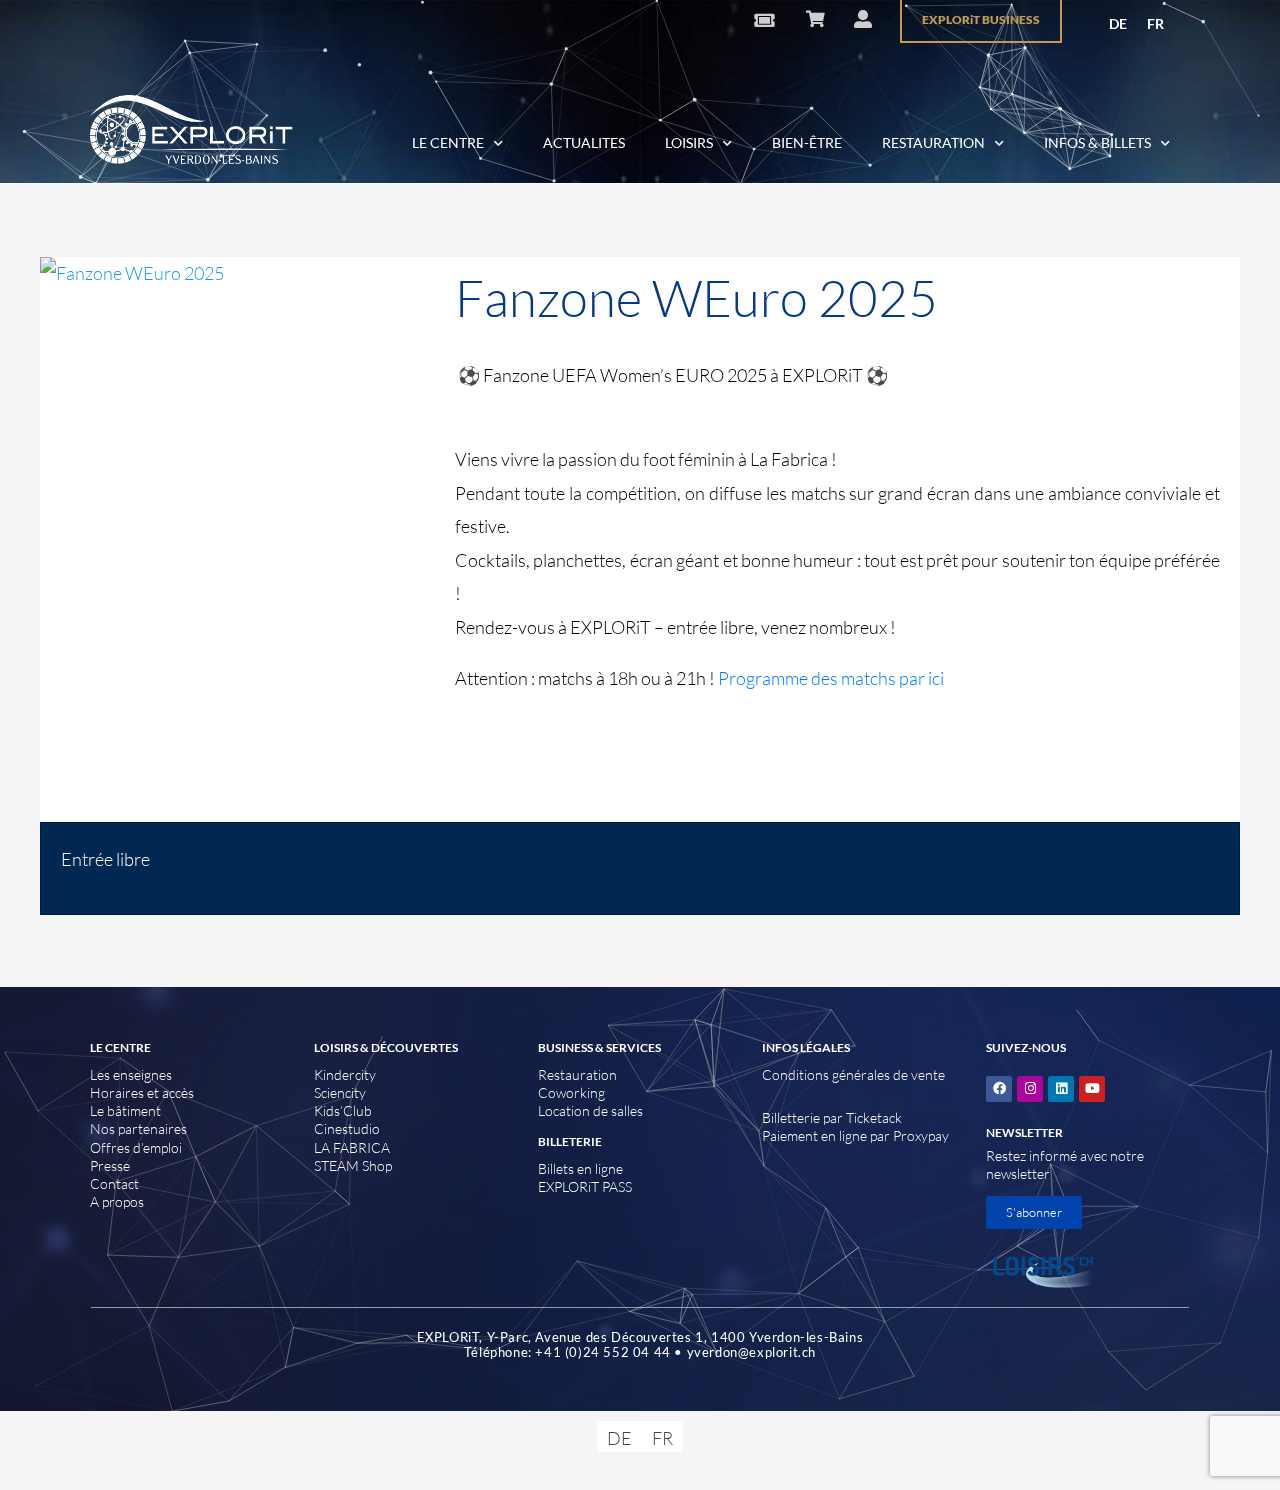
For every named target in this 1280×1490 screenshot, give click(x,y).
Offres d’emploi (136, 1147)
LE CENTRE (448, 142)
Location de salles (590, 1110)
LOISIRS (689, 142)
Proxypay (921, 1135)
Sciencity (340, 1092)
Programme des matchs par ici (831, 678)
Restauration (577, 1074)
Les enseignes (131, 1074)
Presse (110, 1165)
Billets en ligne (580, 1168)
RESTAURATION (933, 142)
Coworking (571, 1092)
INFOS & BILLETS (1097, 142)
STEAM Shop (353, 1165)
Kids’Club (343, 1110)
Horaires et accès (142, 1092)
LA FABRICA (352, 1147)
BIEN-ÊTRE (807, 142)
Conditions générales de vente (853, 1074)
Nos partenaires (138, 1128)
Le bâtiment (125, 1110)
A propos (117, 1201)
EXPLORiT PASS (585, 1186)
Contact (114, 1183)
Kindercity (345, 1074)
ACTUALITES (584, 142)
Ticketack (874, 1117)
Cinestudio (347, 1128)
